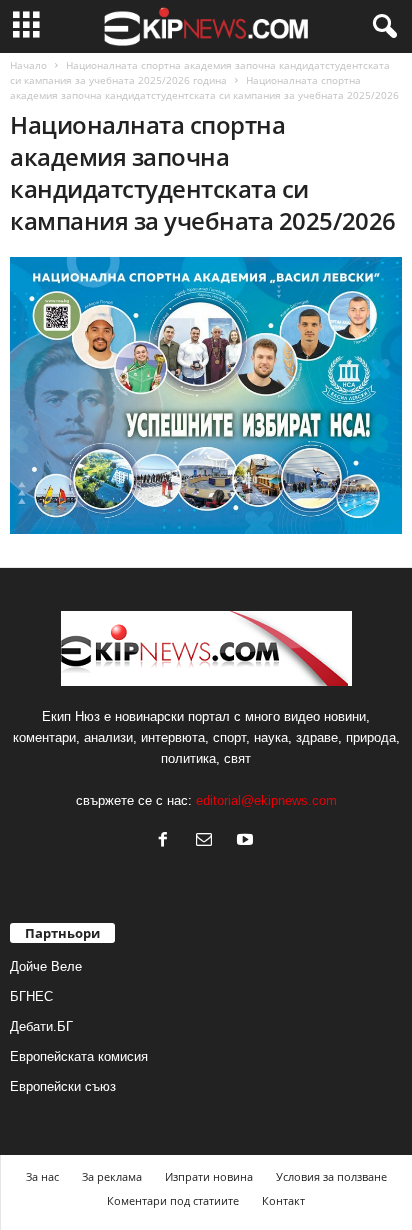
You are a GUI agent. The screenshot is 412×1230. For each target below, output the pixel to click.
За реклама (112, 1176)
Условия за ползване (331, 1176)
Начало (28, 65)
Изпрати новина (209, 1176)
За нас (42, 1176)
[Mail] (208, 841)
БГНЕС (31, 996)
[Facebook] (167, 841)
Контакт (283, 1200)
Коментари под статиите (173, 1200)
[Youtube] (247, 841)
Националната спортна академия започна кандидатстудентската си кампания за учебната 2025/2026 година (200, 72)
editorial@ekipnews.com (266, 800)
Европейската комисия (79, 1056)
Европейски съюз (63, 1086)
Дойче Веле (46, 966)
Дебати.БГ (41, 1026)
